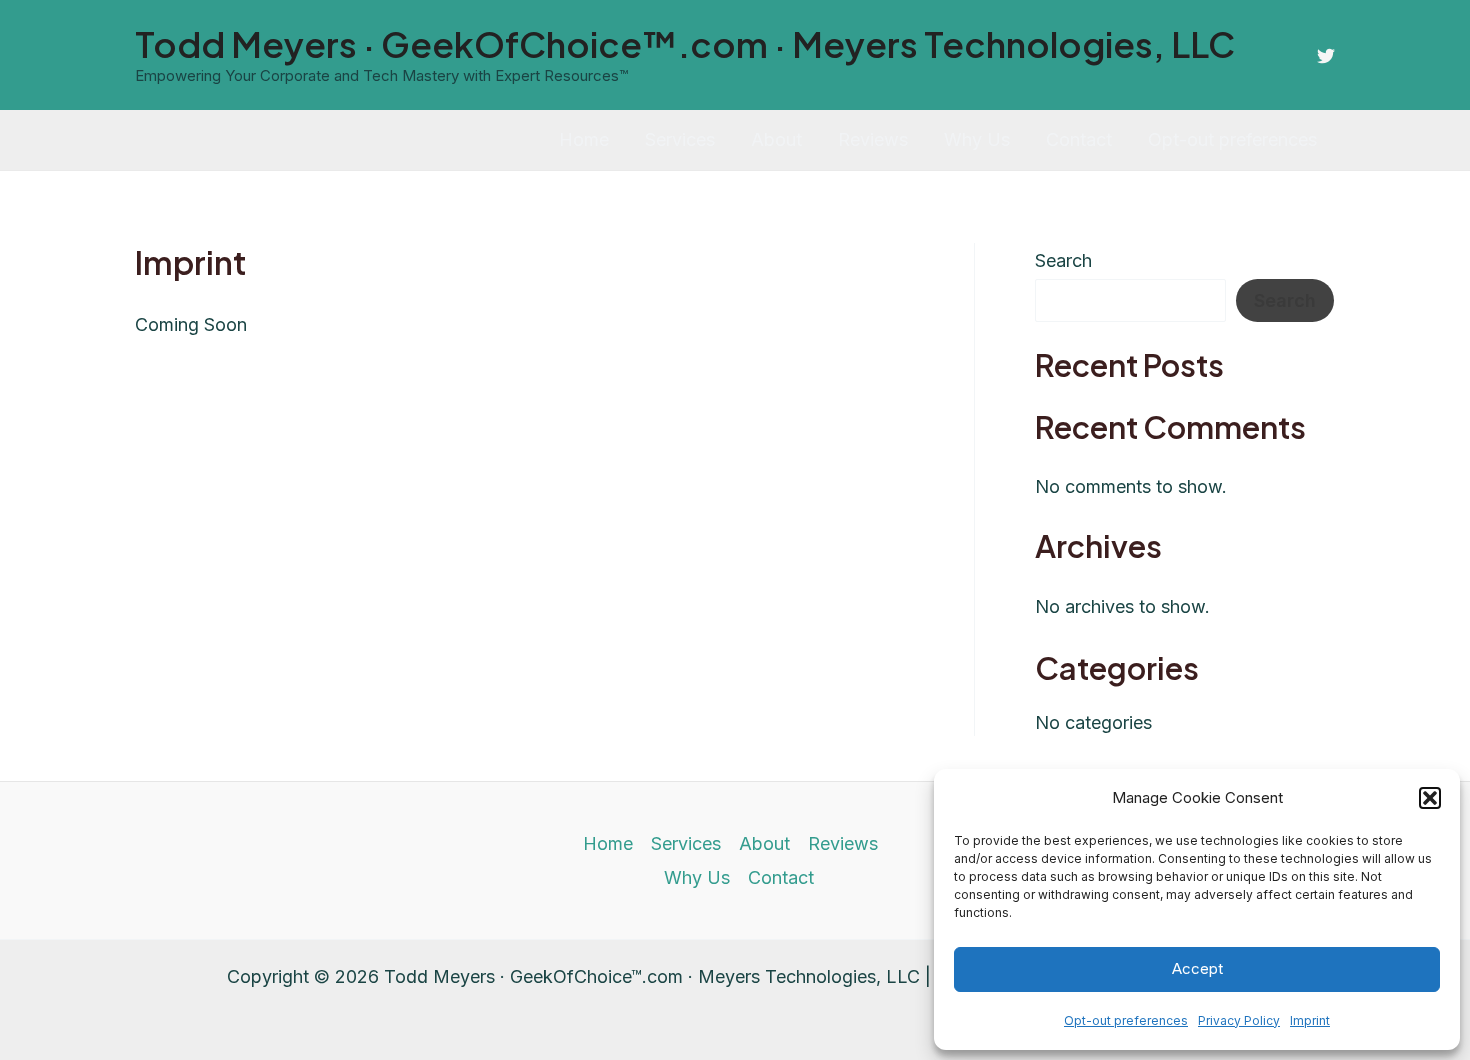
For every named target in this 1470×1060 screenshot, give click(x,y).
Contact (1079, 139)
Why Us (977, 139)
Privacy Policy (1239, 1020)
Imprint (1310, 1020)
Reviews (873, 139)
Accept (1197, 968)
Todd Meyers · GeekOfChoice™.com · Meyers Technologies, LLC (685, 44)
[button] (1430, 798)
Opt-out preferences (1126, 1020)
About (776, 139)
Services (680, 139)
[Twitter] (1326, 56)
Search (1063, 260)
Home (584, 139)
